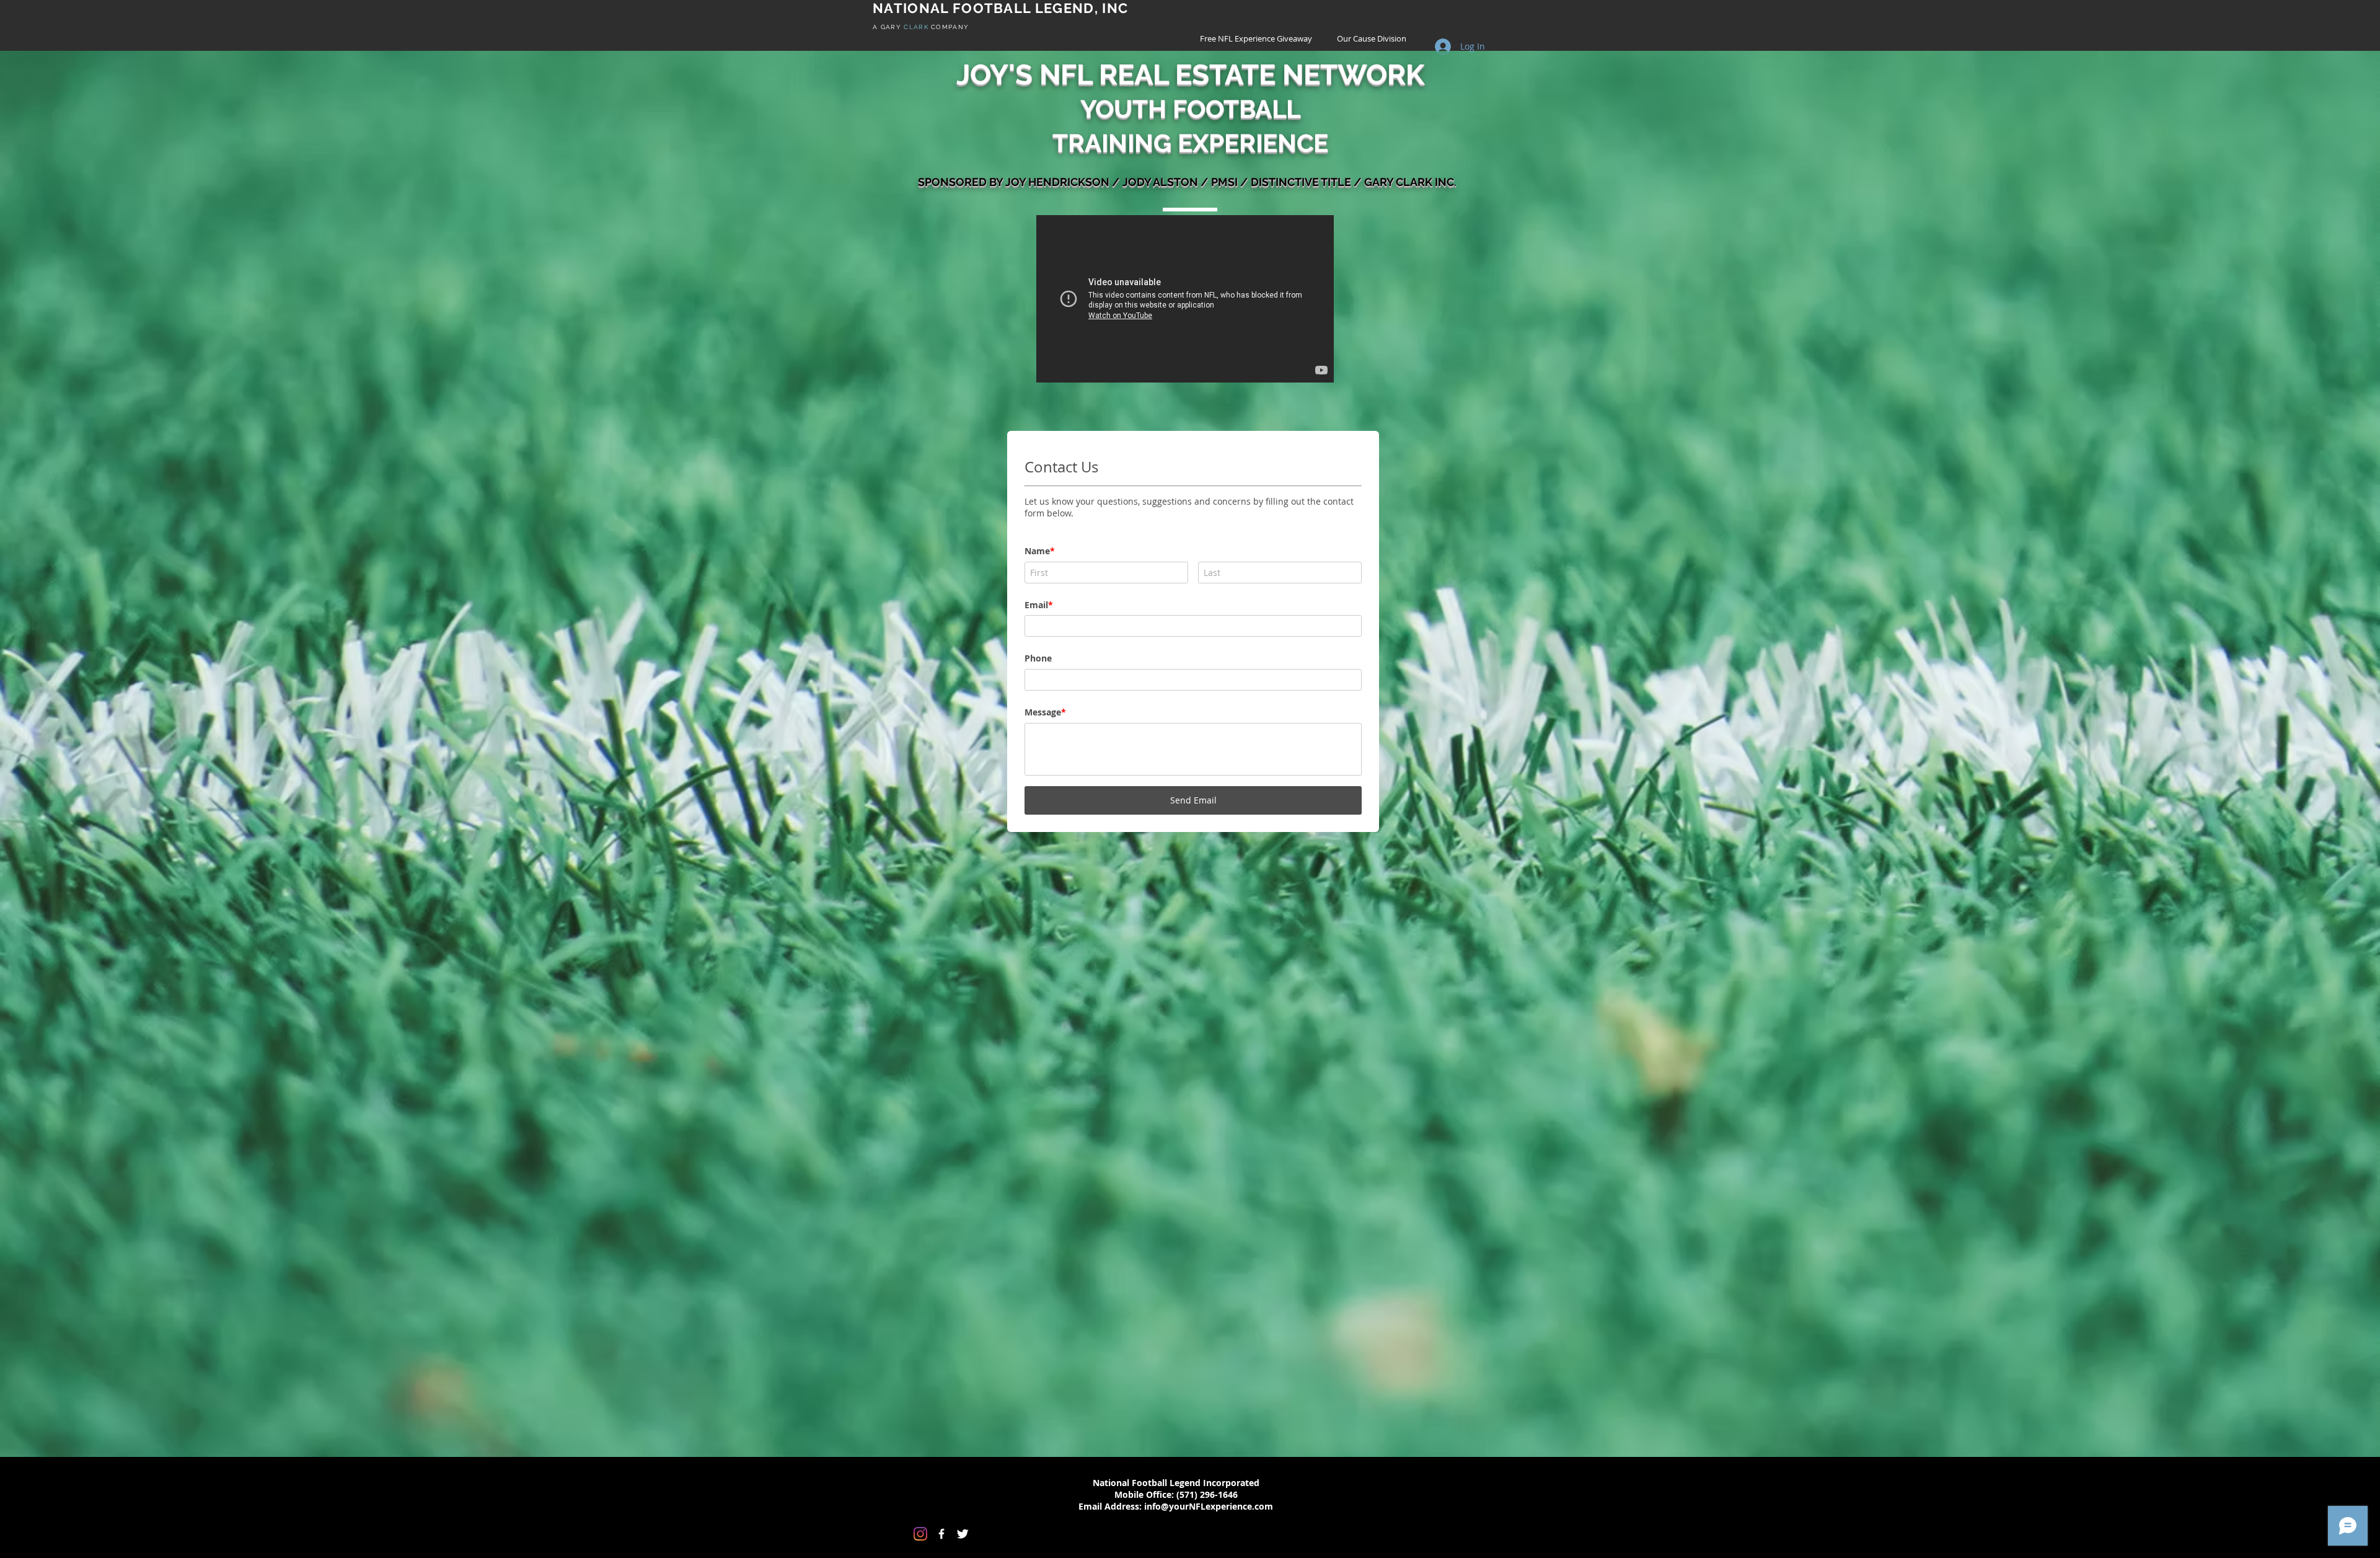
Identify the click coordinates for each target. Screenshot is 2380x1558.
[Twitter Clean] (963, 958)
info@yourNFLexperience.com (1209, 931)
